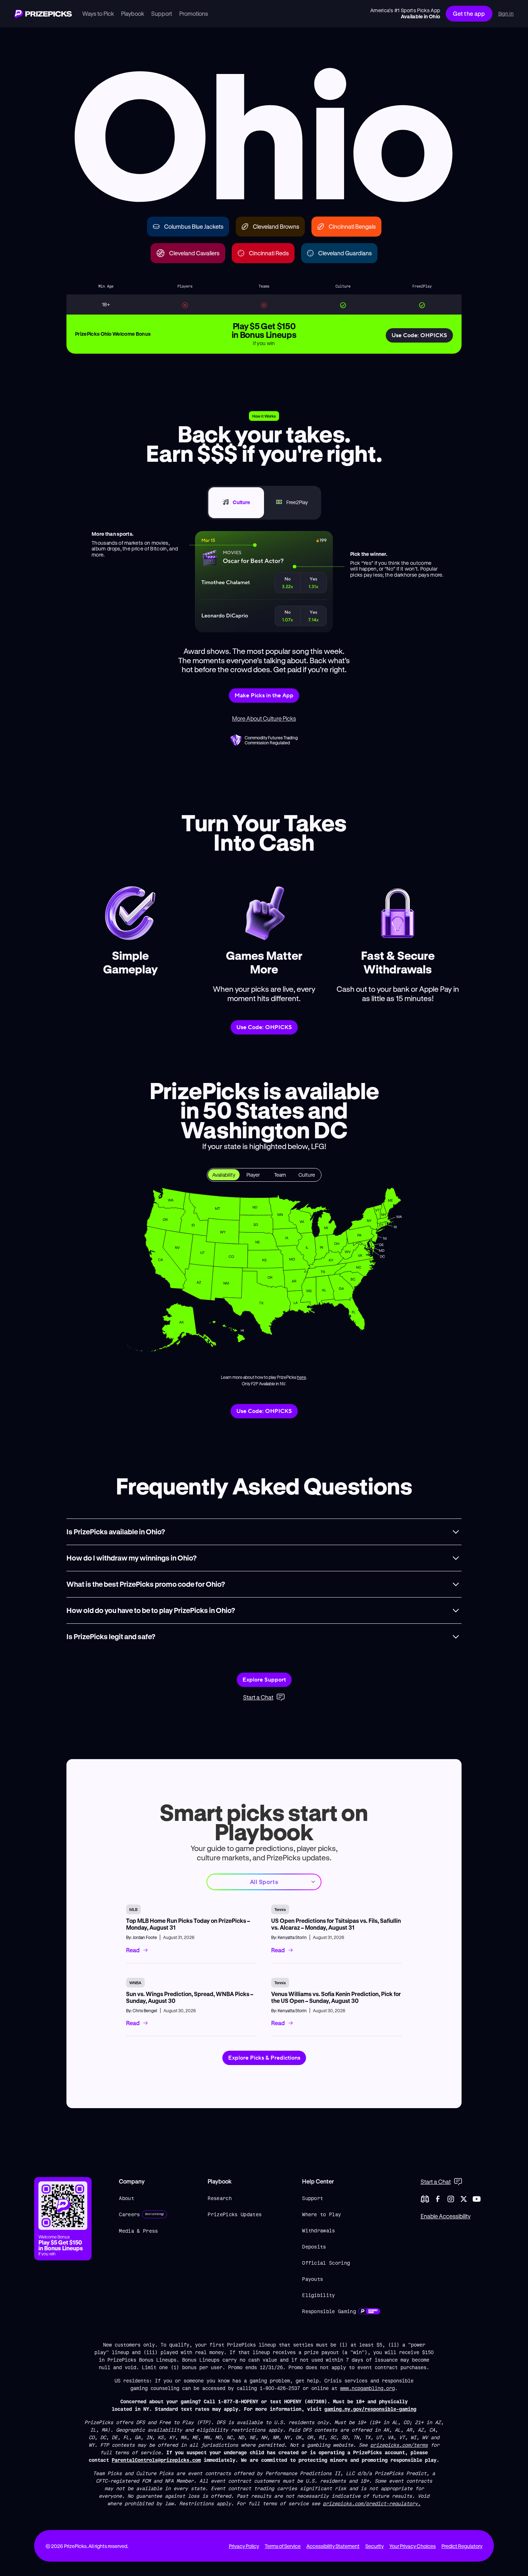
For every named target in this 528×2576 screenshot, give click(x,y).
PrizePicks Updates (235, 2214)
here (302, 1377)
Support (312, 2198)
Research (220, 2198)
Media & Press (138, 2231)
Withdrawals (319, 2230)
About (126, 2198)
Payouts (312, 2279)
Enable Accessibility (446, 2216)
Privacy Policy (244, 2546)
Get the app (469, 13)
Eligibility (319, 2295)
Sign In (506, 14)
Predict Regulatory (462, 2546)
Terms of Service (283, 2546)
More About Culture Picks (264, 718)
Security (374, 2546)
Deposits (314, 2247)
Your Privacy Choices (413, 2546)
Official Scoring (326, 2263)
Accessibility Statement (333, 2546)
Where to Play (321, 2214)
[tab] (236, 503)
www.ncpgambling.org (367, 2388)
